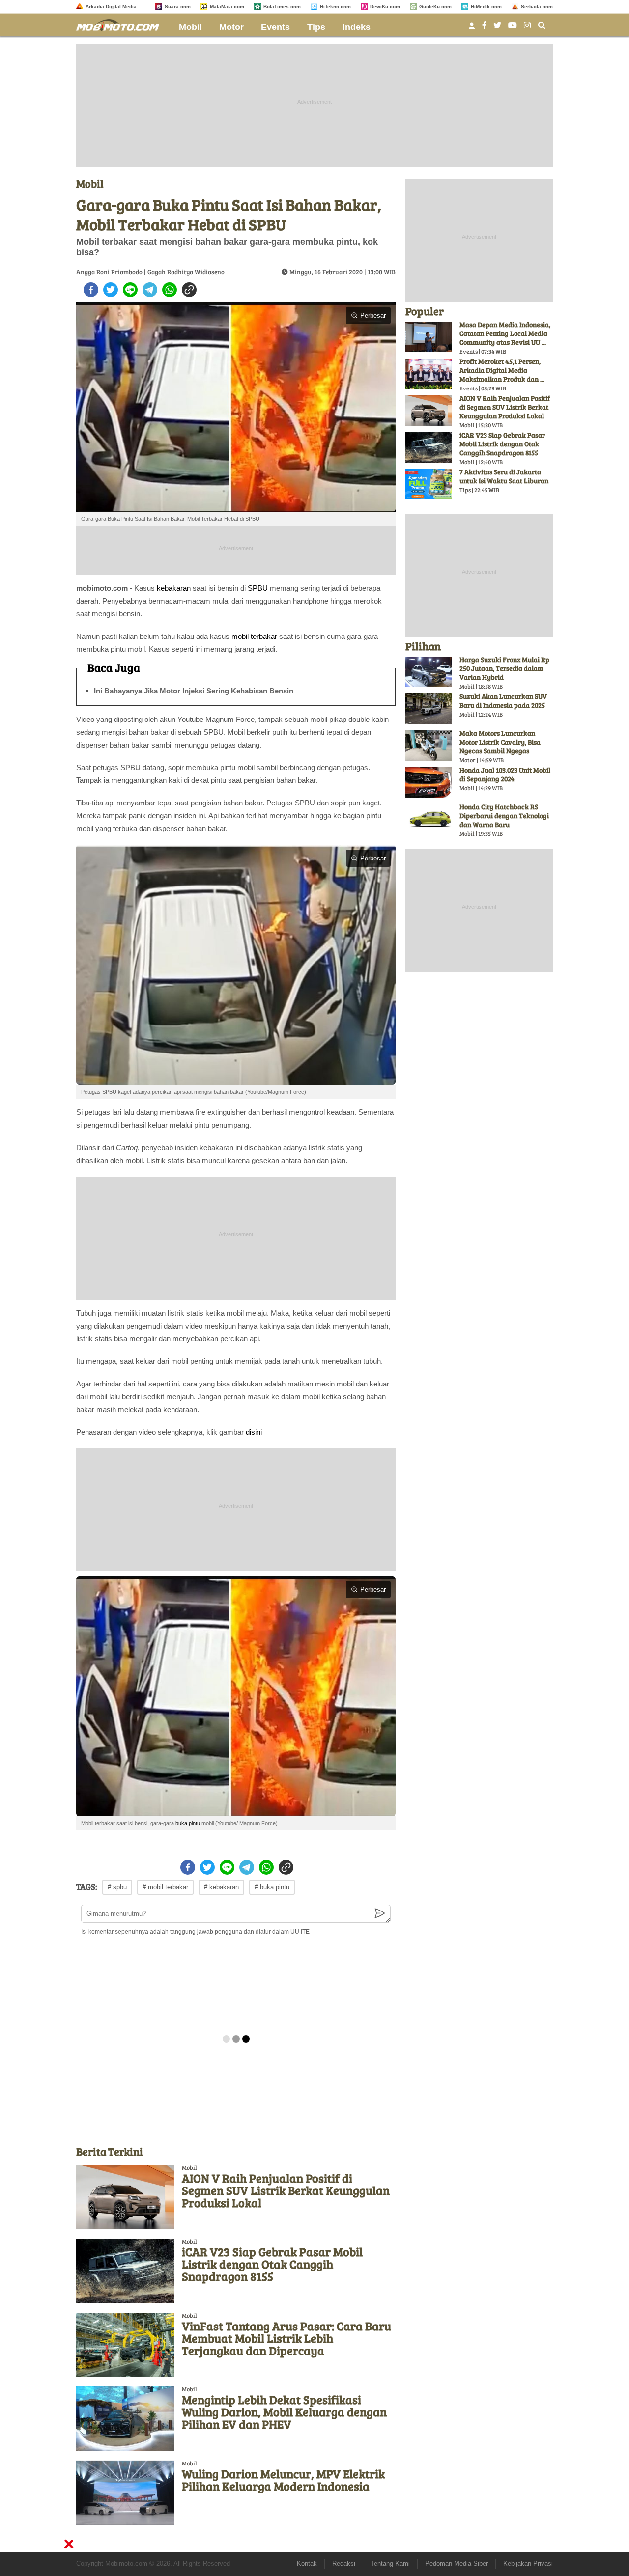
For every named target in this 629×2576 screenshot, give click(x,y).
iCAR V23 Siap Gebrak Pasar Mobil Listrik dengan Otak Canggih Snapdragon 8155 (272, 2264)
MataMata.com (227, 7)
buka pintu (188, 1823)
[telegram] (150, 290)
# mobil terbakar (165, 1887)
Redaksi (344, 2563)
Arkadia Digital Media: (112, 7)
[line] (130, 290)
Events (275, 27)
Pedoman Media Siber (457, 2563)
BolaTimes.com (282, 7)
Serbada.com (537, 7)
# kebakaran (221, 1887)
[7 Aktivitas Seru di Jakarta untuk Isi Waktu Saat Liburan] (429, 484)
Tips (316, 27)
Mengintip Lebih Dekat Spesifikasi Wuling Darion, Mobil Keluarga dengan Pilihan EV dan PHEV (284, 2412)
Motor (231, 27)
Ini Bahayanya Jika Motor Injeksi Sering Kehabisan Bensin (194, 691)
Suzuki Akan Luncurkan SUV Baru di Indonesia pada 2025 (503, 701)
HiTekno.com (335, 7)
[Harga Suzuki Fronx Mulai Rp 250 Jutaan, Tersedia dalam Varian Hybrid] (429, 672)
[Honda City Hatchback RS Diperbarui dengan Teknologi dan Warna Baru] (429, 819)
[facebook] (91, 290)
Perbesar (373, 316)
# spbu (117, 1887)
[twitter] (111, 290)
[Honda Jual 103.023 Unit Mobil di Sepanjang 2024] (429, 782)
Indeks (357, 27)
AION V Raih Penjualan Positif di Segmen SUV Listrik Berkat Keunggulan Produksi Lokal (286, 2190)
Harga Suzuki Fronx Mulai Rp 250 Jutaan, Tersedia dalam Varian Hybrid (504, 668)
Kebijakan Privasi (528, 2563)
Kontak (307, 2563)
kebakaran (174, 588)
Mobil (190, 27)
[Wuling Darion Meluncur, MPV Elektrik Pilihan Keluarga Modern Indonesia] (125, 2493)
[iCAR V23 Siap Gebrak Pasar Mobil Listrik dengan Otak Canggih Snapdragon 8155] (125, 2271)
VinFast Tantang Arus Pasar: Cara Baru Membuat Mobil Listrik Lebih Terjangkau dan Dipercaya (286, 2338)
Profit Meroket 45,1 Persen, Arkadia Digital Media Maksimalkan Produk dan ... (502, 370)
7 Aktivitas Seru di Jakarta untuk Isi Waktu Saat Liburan (504, 476)
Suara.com (178, 7)
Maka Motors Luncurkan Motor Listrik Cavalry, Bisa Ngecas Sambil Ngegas (500, 742)
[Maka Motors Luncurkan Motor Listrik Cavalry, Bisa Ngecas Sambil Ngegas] (429, 746)
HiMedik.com (486, 7)
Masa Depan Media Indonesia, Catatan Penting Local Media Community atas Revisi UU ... (505, 333)
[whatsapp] (170, 290)
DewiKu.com (385, 7)
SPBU (258, 588)
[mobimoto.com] (121, 24)
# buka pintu (272, 1887)
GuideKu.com (435, 7)
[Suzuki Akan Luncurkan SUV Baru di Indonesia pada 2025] (429, 709)
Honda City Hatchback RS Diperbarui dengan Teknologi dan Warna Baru (504, 816)
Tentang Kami (390, 2563)
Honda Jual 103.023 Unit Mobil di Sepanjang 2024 (505, 774)
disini (254, 1432)
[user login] (472, 29)
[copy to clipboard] (189, 290)
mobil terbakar (254, 636)
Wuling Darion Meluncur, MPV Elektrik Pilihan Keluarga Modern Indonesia (283, 2480)
